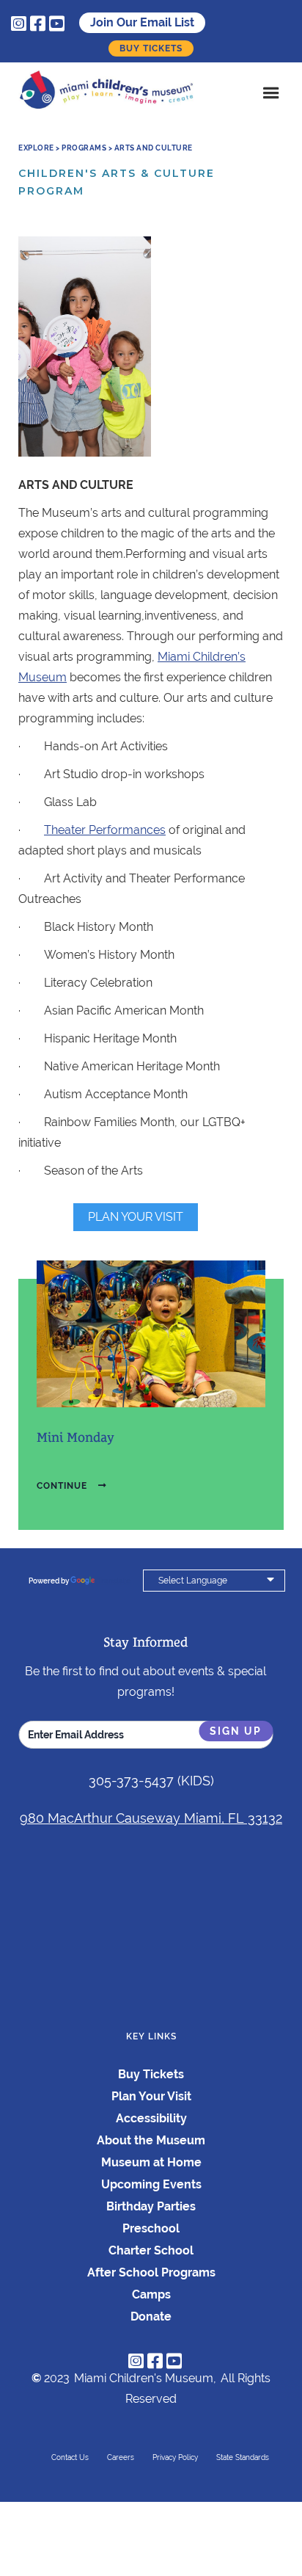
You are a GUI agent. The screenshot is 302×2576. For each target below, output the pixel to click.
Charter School (151, 2250)
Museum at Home (151, 2162)
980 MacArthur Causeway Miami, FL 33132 (151, 1818)
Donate (151, 2316)
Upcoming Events (151, 2184)
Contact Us (70, 2457)
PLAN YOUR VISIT (136, 1217)
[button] (271, 93)
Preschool (151, 2228)
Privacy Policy (175, 2457)
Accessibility (151, 2118)
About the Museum (151, 2140)
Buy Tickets (151, 48)
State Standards (243, 2457)
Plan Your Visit (151, 2096)
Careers (121, 2457)
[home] (110, 93)
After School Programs (151, 2272)
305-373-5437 (131, 1781)
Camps (151, 2294)
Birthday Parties (151, 2206)
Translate (114, 1581)
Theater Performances (105, 830)
